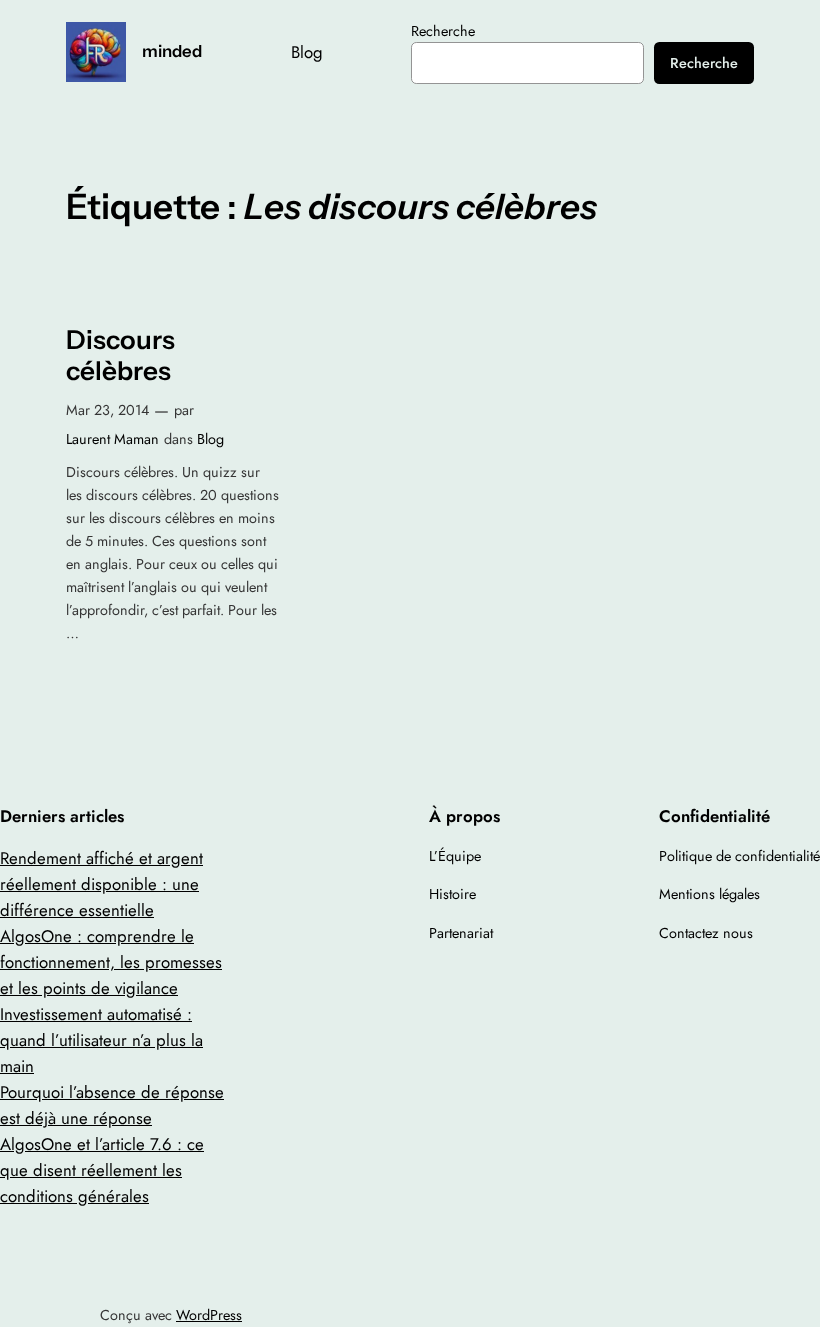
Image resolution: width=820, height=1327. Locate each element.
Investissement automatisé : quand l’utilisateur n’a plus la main (101, 1040)
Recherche (443, 31)
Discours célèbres (120, 356)
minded (172, 51)
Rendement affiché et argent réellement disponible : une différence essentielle (101, 884)
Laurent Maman (112, 439)
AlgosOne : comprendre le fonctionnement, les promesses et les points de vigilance (111, 962)
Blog (210, 439)
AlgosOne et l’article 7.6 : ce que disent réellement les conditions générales (102, 1170)
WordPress (209, 1315)
